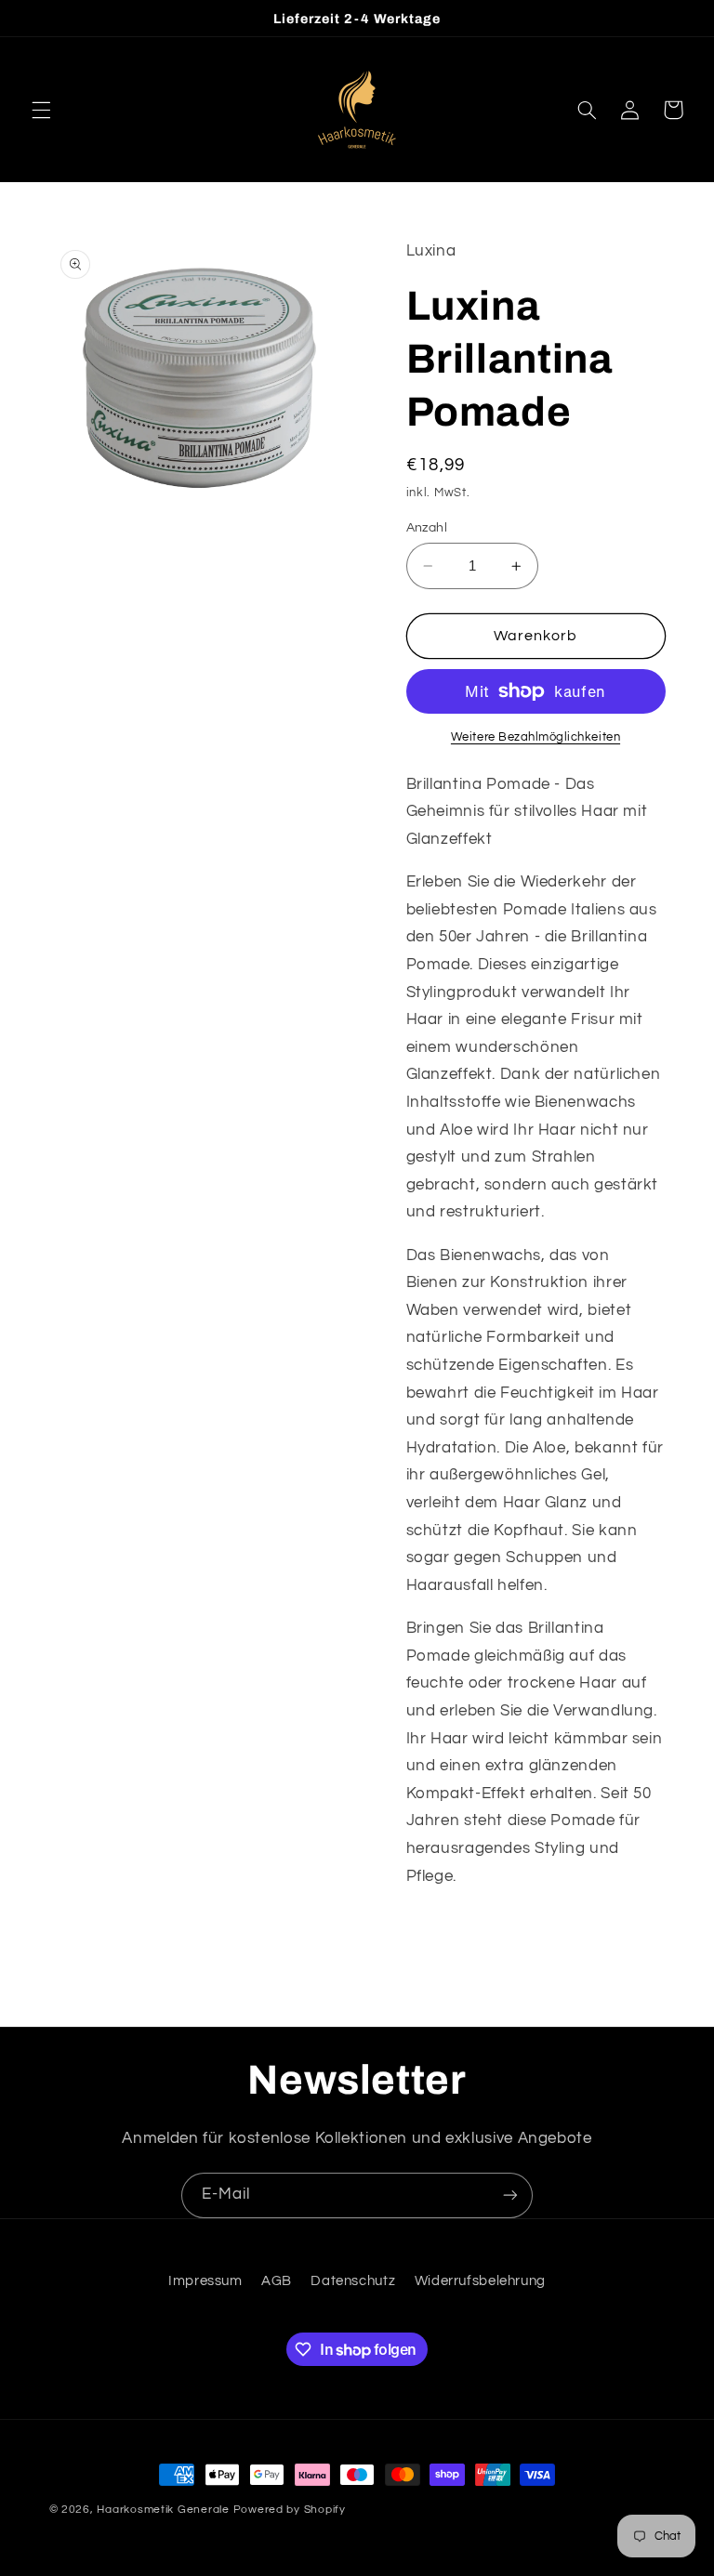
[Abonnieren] (510, 2195)
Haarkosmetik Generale (163, 2510)
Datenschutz (353, 2281)
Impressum (205, 2281)
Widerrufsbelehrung (480, 2281)
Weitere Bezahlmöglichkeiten (535, 737)
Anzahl (427, 528)
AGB (277, 2281)
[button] (41, 110)
